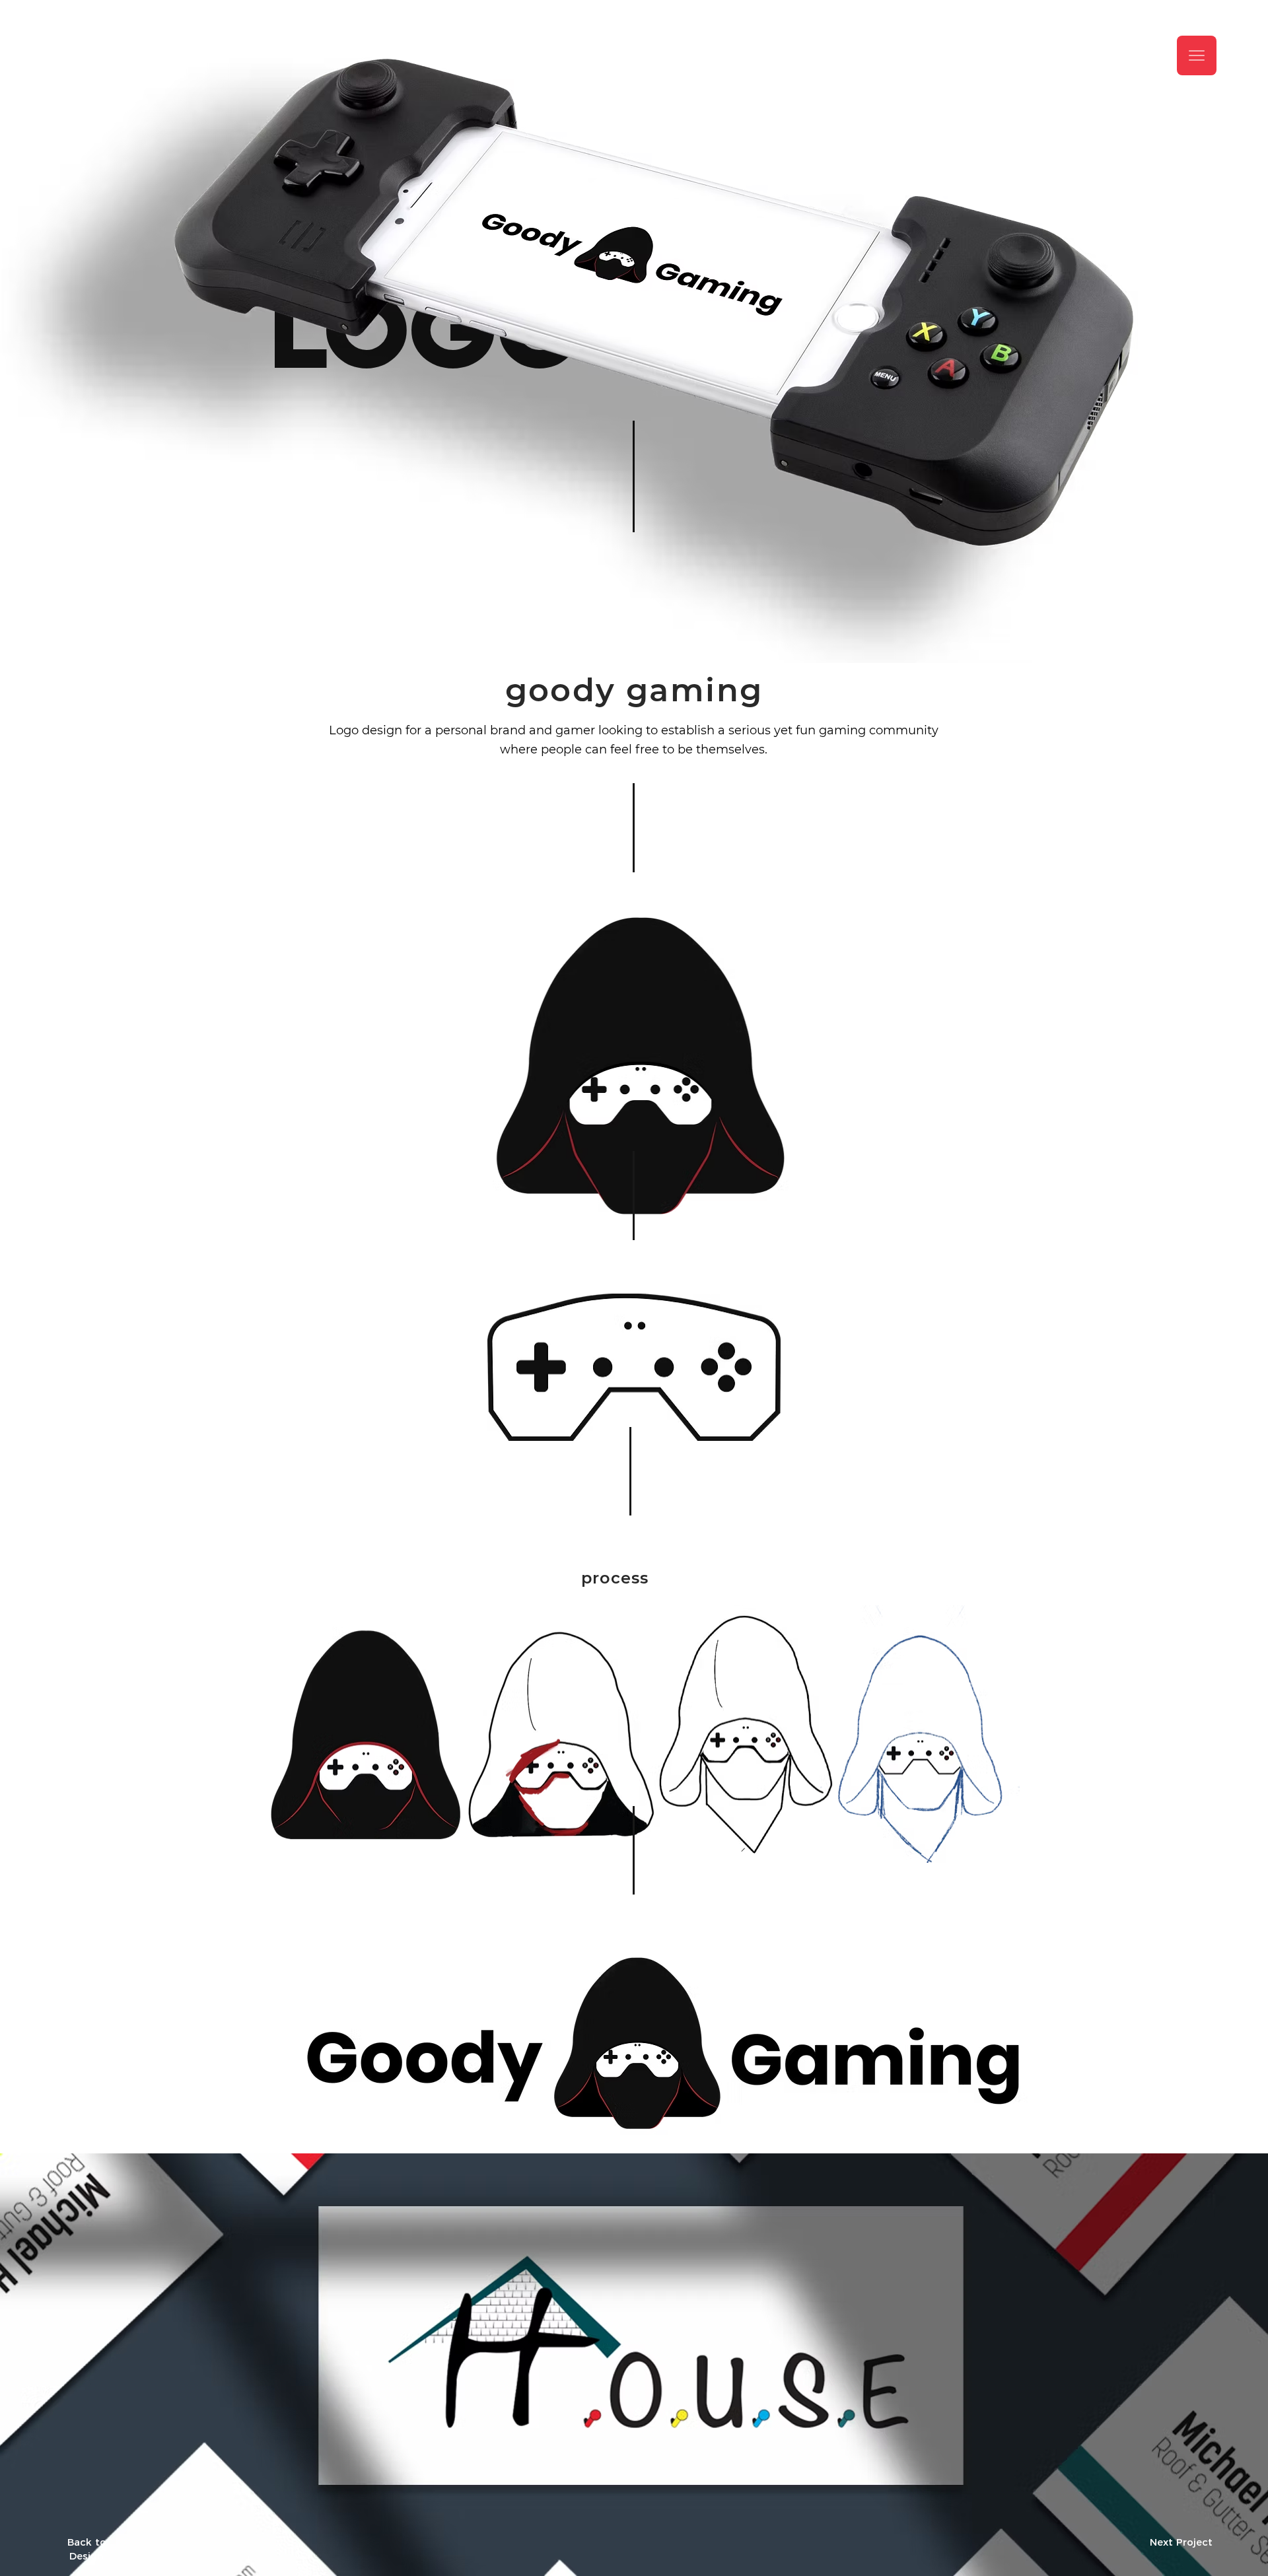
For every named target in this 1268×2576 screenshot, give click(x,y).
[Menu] (1197, 55)
